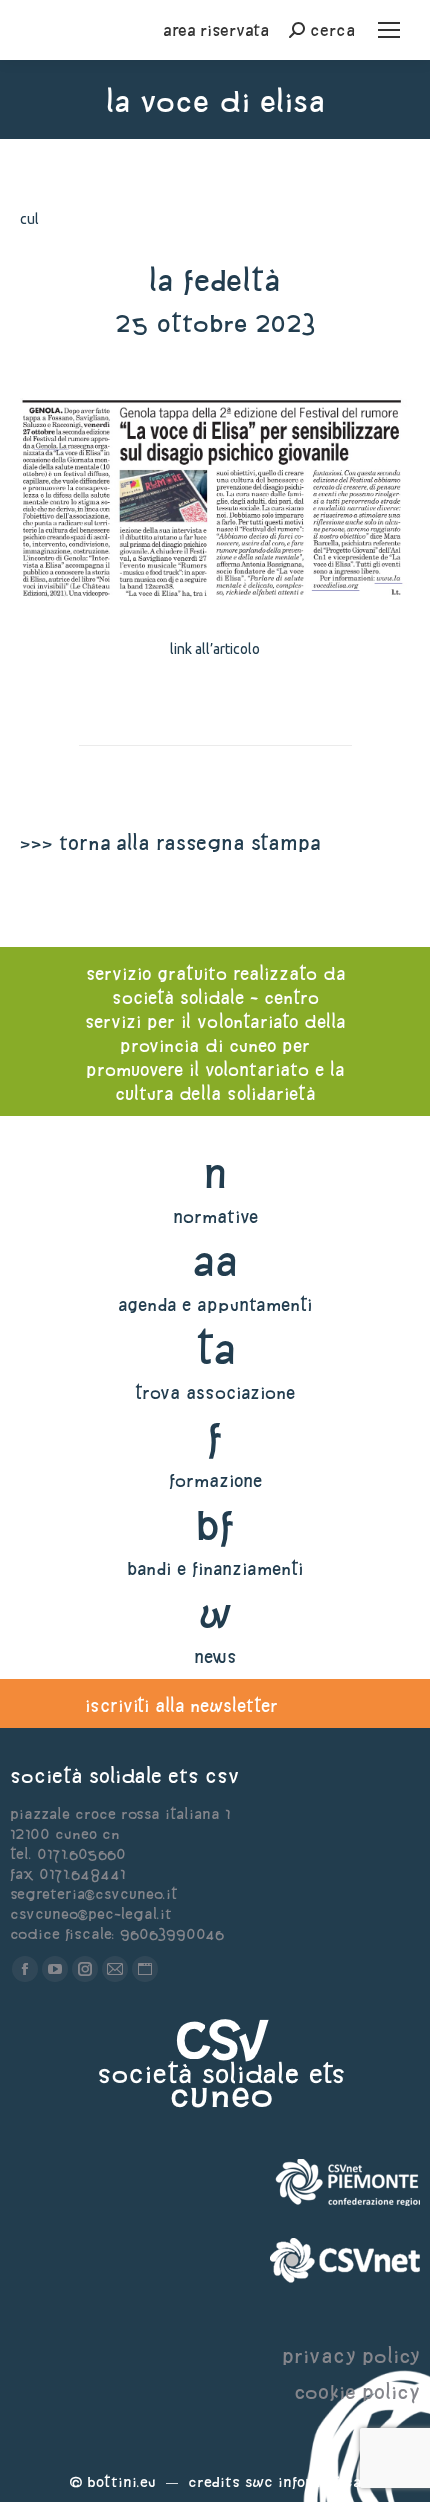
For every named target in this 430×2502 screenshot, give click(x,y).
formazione (215, 1480)
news (215, 1656)
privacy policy (351, 2355)
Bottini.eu (121, 2481)
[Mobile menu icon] (389, 30)
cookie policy (357, 2391)
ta (215, 1348)
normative (215, 1216)
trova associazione (215, 1392)
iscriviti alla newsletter (181, 1705)
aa (215, 1260)
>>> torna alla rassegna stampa (170, 842)
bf (215, 1524)
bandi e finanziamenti (215, 1568)
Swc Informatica (303, 2481)
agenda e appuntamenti (215, 1304)
